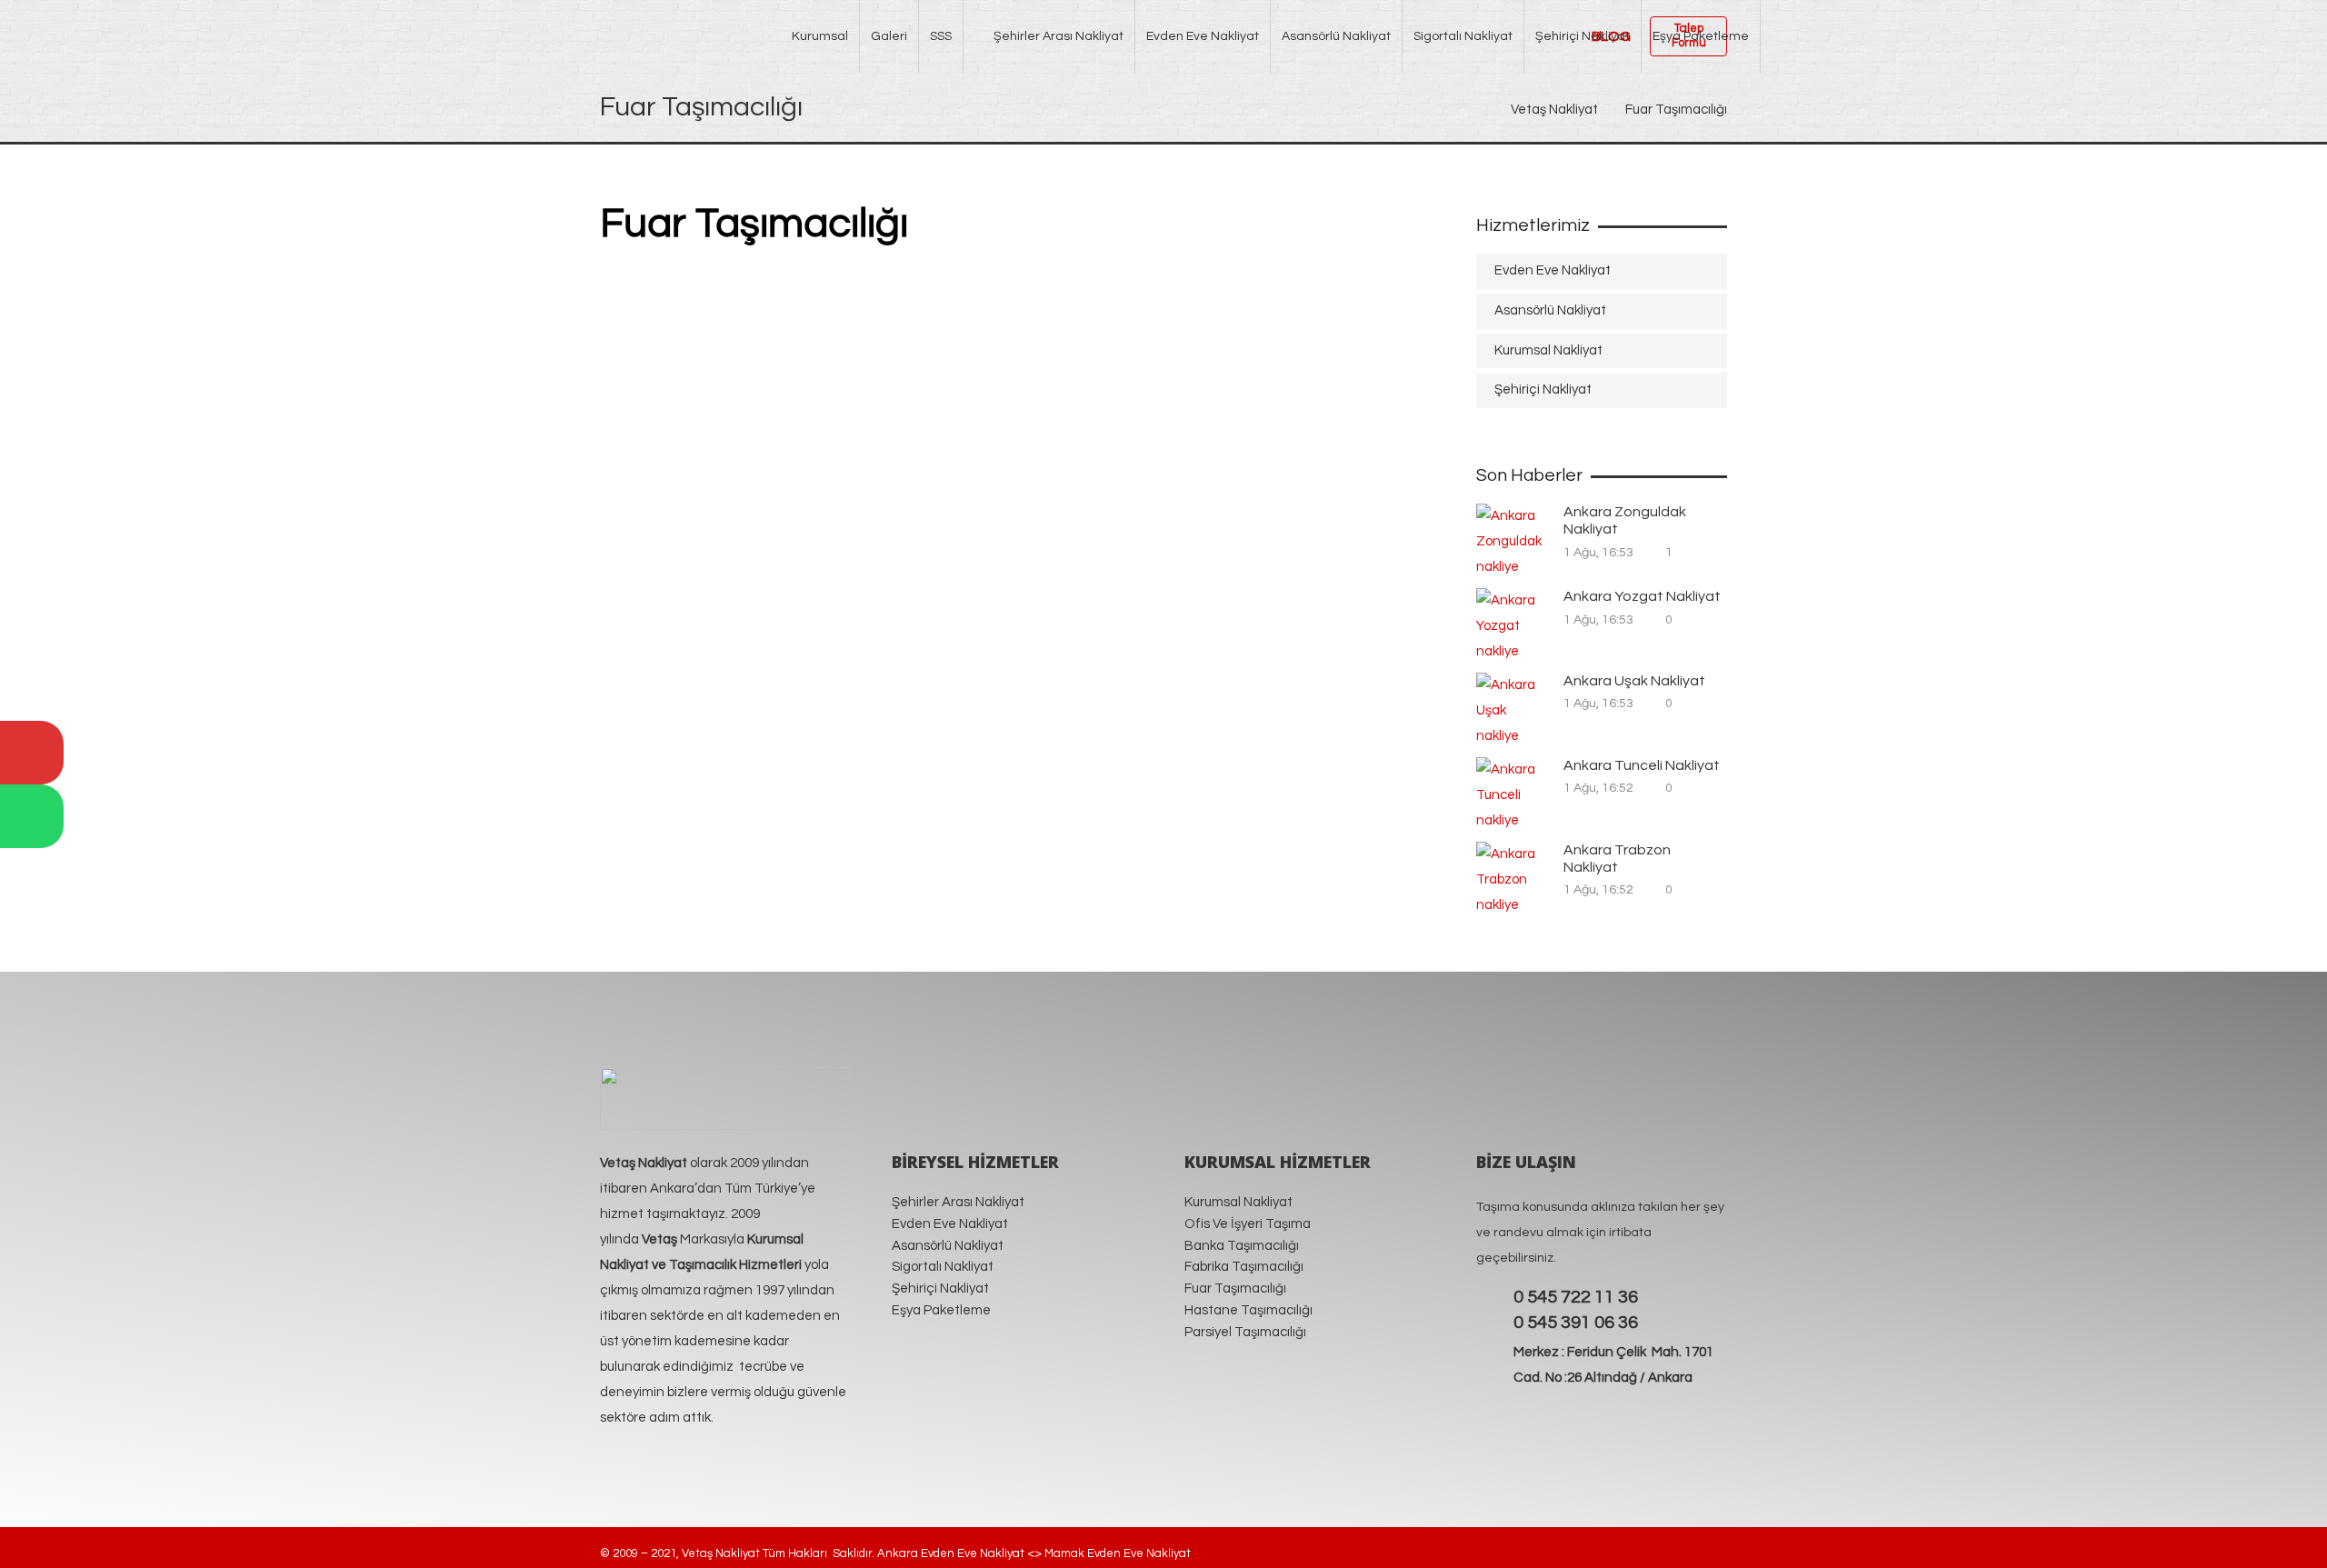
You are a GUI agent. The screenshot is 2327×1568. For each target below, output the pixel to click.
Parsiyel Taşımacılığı (1245, 1332)
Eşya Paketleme (941, 1310)
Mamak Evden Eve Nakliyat (1119, 1553)
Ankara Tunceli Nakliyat (1642, 765)
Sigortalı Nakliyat (943, 1267)
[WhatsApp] (32, 816)
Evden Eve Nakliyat (1553, 270)
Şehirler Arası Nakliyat (958, 1202)
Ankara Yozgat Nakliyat (1642, 596)
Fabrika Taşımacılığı (1244, 1267)
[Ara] (32, 753)
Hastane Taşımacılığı (1248, 1310)
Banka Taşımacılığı (1242, 1246)
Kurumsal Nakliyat (1548, 350)
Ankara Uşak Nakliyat (1634, 681)
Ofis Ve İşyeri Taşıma (1248, 1224)
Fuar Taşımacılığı (1235, 1288)
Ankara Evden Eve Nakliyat (951, 1553)
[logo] (681, 32)
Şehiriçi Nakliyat (1543, 390)
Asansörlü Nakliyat (1550, 310)
